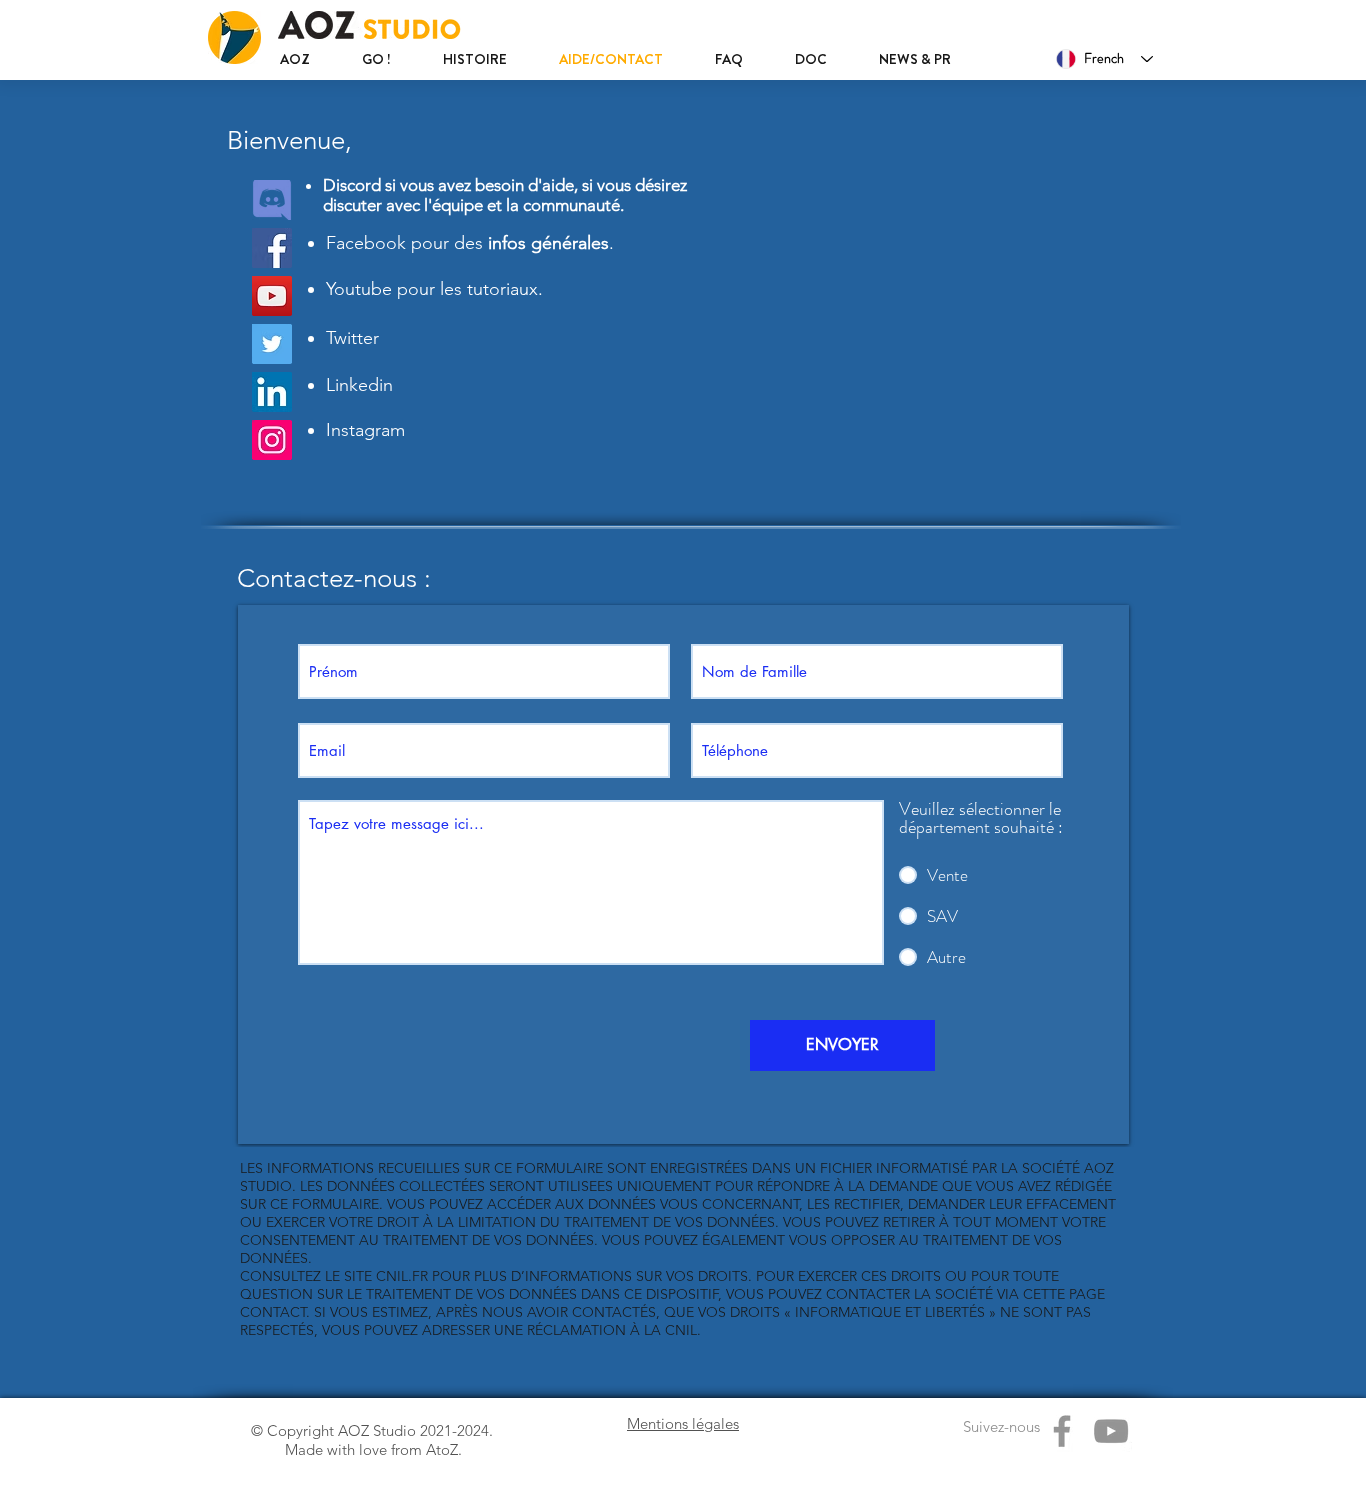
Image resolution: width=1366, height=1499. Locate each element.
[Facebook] (272, 248)
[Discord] (272, 200)
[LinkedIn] (272, 392)
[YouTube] (272, 296)
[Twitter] (272, 344)
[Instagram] (272, 440)
